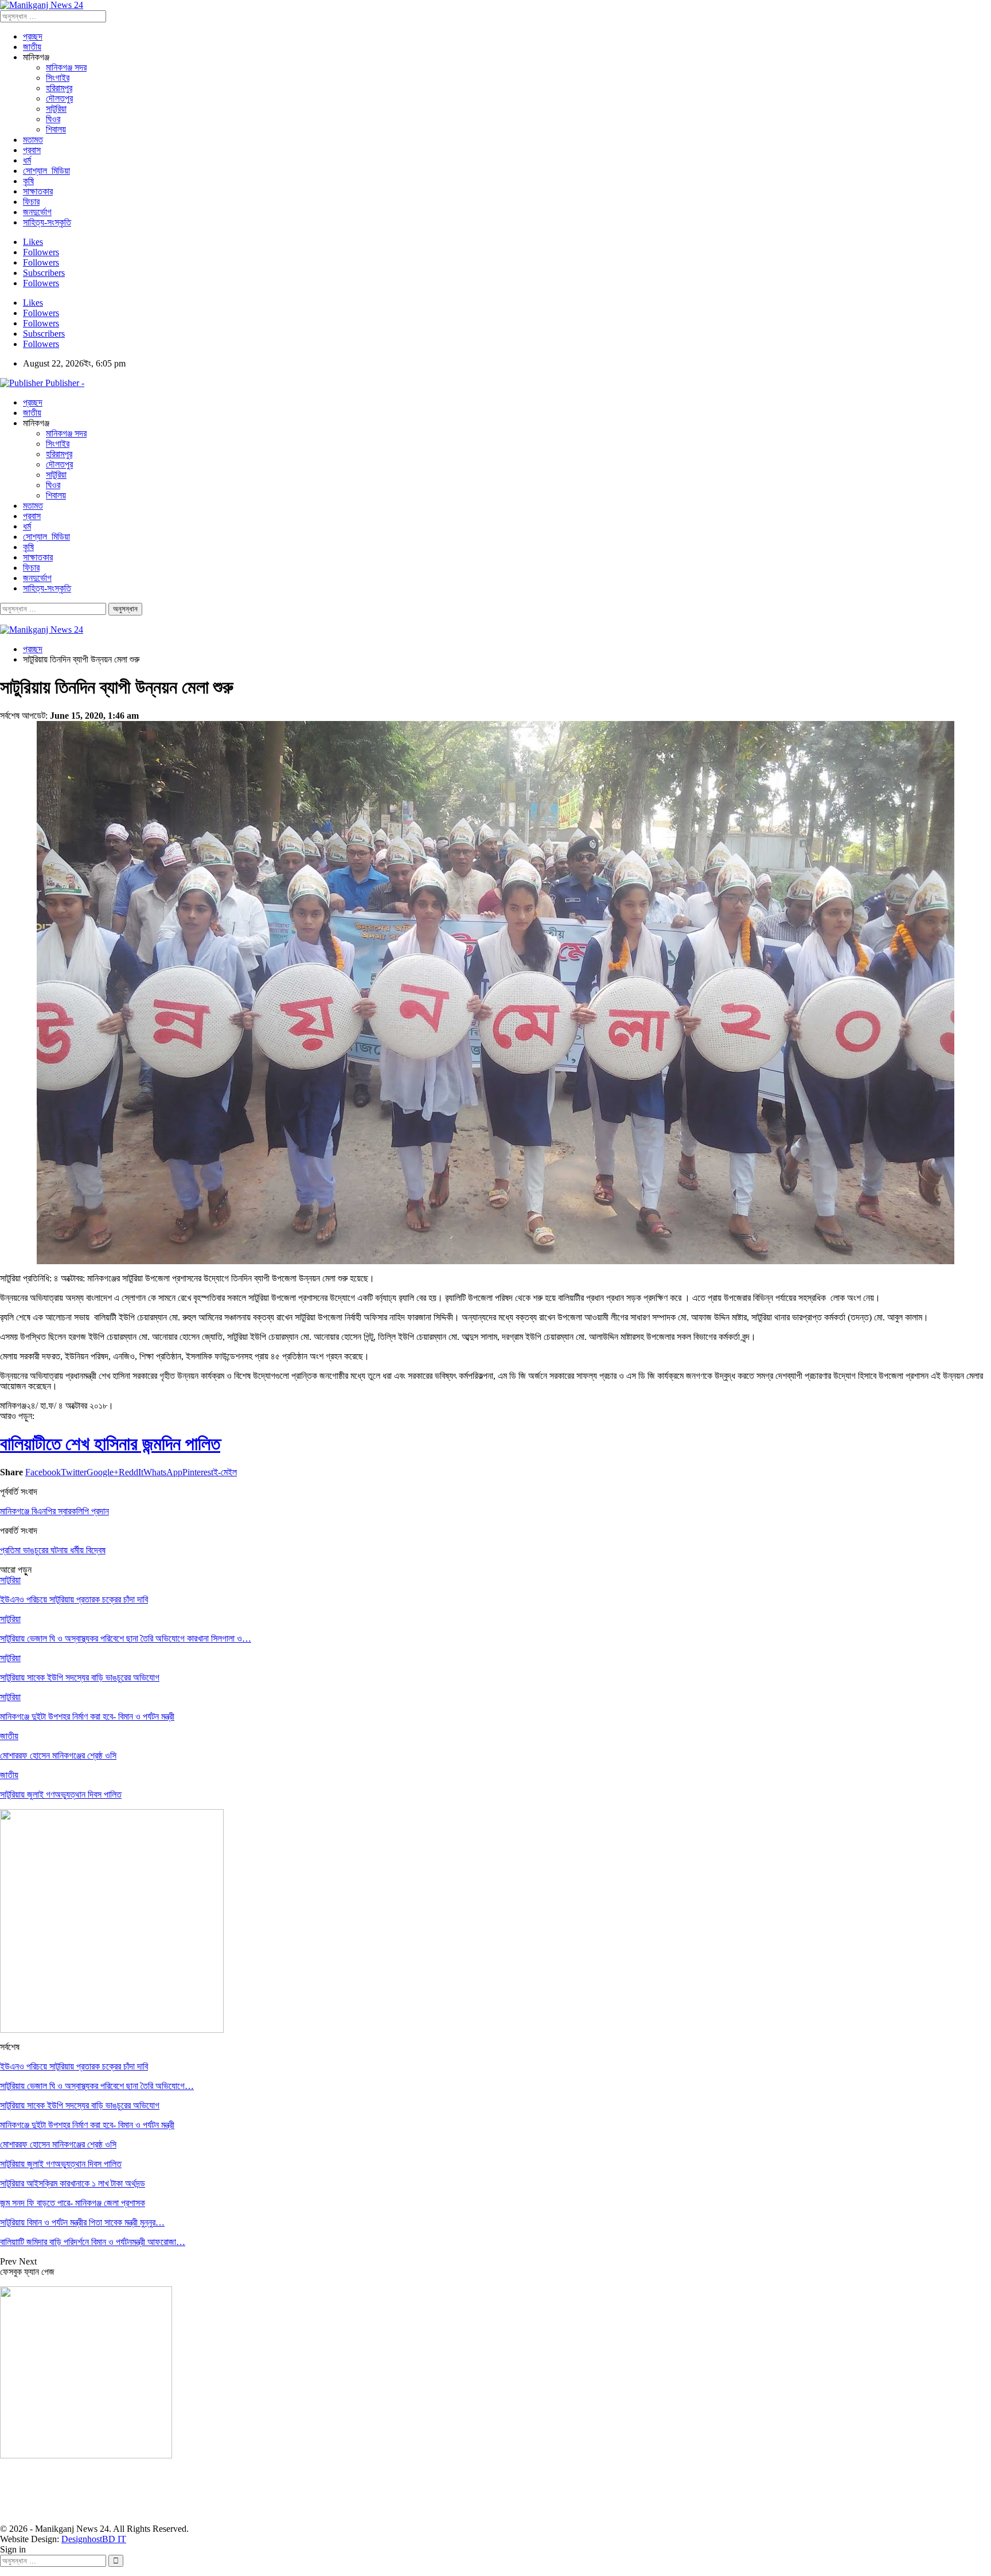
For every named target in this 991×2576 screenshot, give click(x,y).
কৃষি (28, 181)
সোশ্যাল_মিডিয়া (46, 171)
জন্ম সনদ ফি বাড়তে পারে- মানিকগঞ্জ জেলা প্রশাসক (73, 2203)
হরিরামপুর (59, 88)
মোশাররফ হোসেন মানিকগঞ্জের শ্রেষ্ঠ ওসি (58, 2144)
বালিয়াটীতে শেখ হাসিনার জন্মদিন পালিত (110, 1444)
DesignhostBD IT (94, 2539)
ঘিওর (53, 119)
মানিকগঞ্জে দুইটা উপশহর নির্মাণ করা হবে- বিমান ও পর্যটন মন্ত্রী (87, 2125)
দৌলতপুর (59, 98)
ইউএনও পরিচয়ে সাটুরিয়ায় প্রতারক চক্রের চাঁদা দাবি (74, 2066)
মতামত (33, 140)
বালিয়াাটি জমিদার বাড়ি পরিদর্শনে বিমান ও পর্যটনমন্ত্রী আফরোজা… (93, 2242)
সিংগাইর (58, 78)
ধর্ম (27, 160)
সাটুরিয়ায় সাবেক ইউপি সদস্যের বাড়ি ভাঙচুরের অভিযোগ (80, 2105)
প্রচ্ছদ (33, 36)
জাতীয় (32, 47)
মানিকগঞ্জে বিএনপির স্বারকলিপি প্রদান (54, 1511)
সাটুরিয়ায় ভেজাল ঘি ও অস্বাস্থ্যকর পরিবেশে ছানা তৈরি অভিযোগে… (97, 2086)
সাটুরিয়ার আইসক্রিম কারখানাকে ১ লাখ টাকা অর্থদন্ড (73, 2183)
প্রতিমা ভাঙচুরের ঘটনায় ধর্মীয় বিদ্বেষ (53, 1550)
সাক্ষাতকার (38, 191)
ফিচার (31, 202)
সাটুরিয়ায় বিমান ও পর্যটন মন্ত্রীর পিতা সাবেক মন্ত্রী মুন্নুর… (82, 2222)
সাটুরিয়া (56, 109)
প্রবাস (32, 150)
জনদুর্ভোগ (37, 212)
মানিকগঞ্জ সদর (66, 67)
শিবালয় (56, 129)
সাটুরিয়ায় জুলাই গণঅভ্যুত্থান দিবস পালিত (61, 2164)
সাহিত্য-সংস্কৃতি (47, 222)
